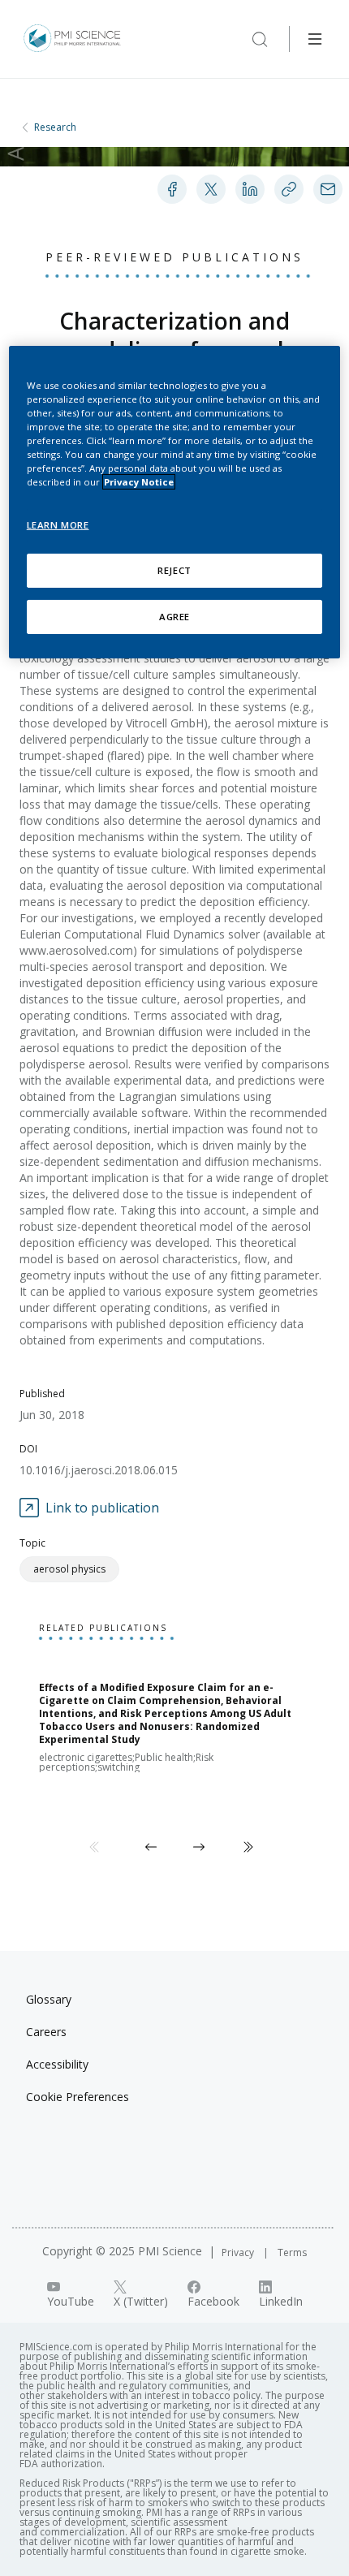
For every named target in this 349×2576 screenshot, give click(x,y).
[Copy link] (289, 189)
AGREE (174, 617)
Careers (46, 2032)
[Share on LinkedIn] (250, 189)
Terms (292, 2252)
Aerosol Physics (69, 1569)
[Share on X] (211, 189)
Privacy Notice (139, 482)
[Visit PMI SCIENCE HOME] (72, 39)
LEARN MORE (58, 525)
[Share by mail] (328, 189)
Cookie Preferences (78, 2097)
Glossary (49, 1999)
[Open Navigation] (315, 39)
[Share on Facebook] (172, 189)
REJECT (174, 570)
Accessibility (57, 2064)
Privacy (239, 2252)
